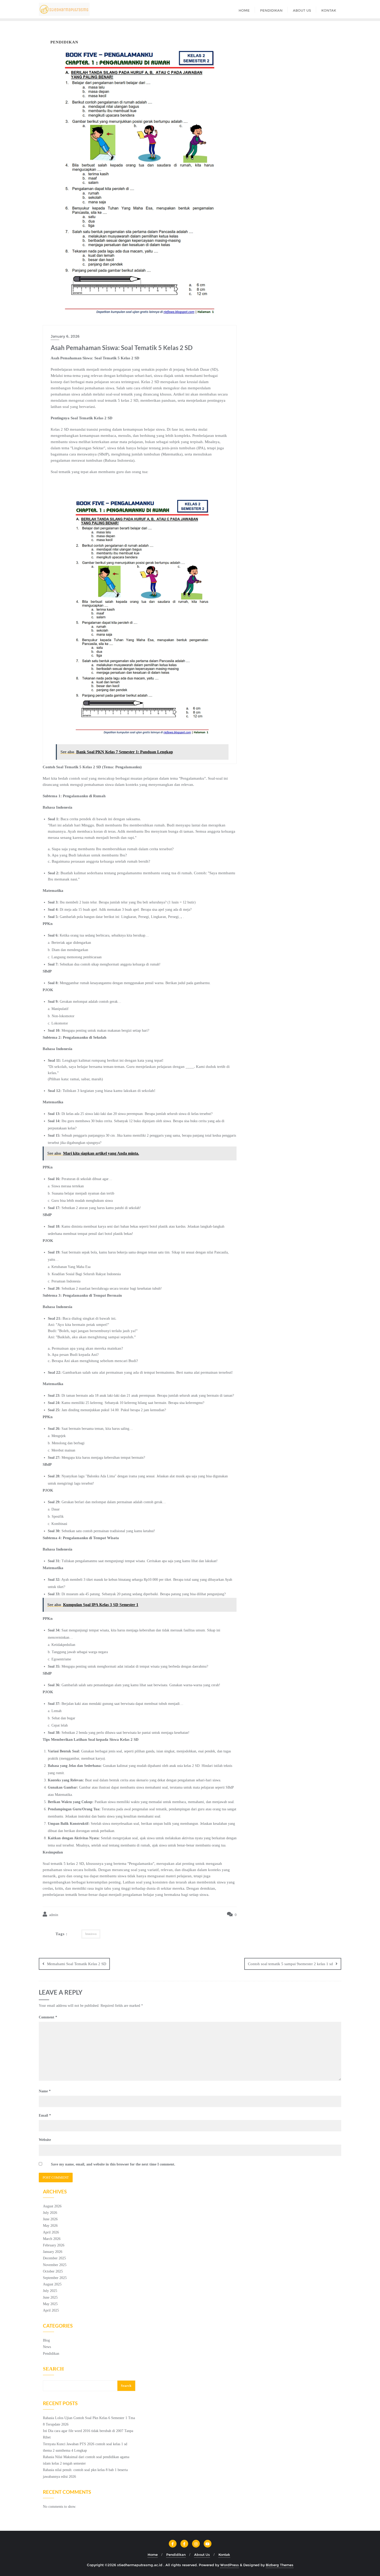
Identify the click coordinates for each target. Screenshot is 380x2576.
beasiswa (91, 1934)
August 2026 (52, 2206)
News (47, 2347)
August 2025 (52, 2284)
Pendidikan (51, 2354)
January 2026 (53, 2252)
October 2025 (53, 2271)
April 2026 (51, 2232)
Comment (48, 2017)
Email (45, 2115)
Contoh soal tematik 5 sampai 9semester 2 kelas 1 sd (290, 1964)
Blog (46, 2340)
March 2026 (52, 2239)
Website (45, 2140)
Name (45, 2091)
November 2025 (55, 2265)
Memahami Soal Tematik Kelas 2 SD (77, 1964)
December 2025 (54, 2258)
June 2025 (50, 2297)
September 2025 (55, 2278)
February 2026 (54, 2245)
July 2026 (50, 2213)
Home (153, 2555)
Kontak (224, 2555)
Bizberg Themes (280, 2565)
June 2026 (50, 2219)
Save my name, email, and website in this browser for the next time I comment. (113, 2164)
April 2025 (51, 2310)
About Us (202, 2555)
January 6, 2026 (65, 336)
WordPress (230, 2565)
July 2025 (50, 2291)
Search (53, 2369)
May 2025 (50, 2304)
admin (53, 1915)
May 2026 (50, 2226)
